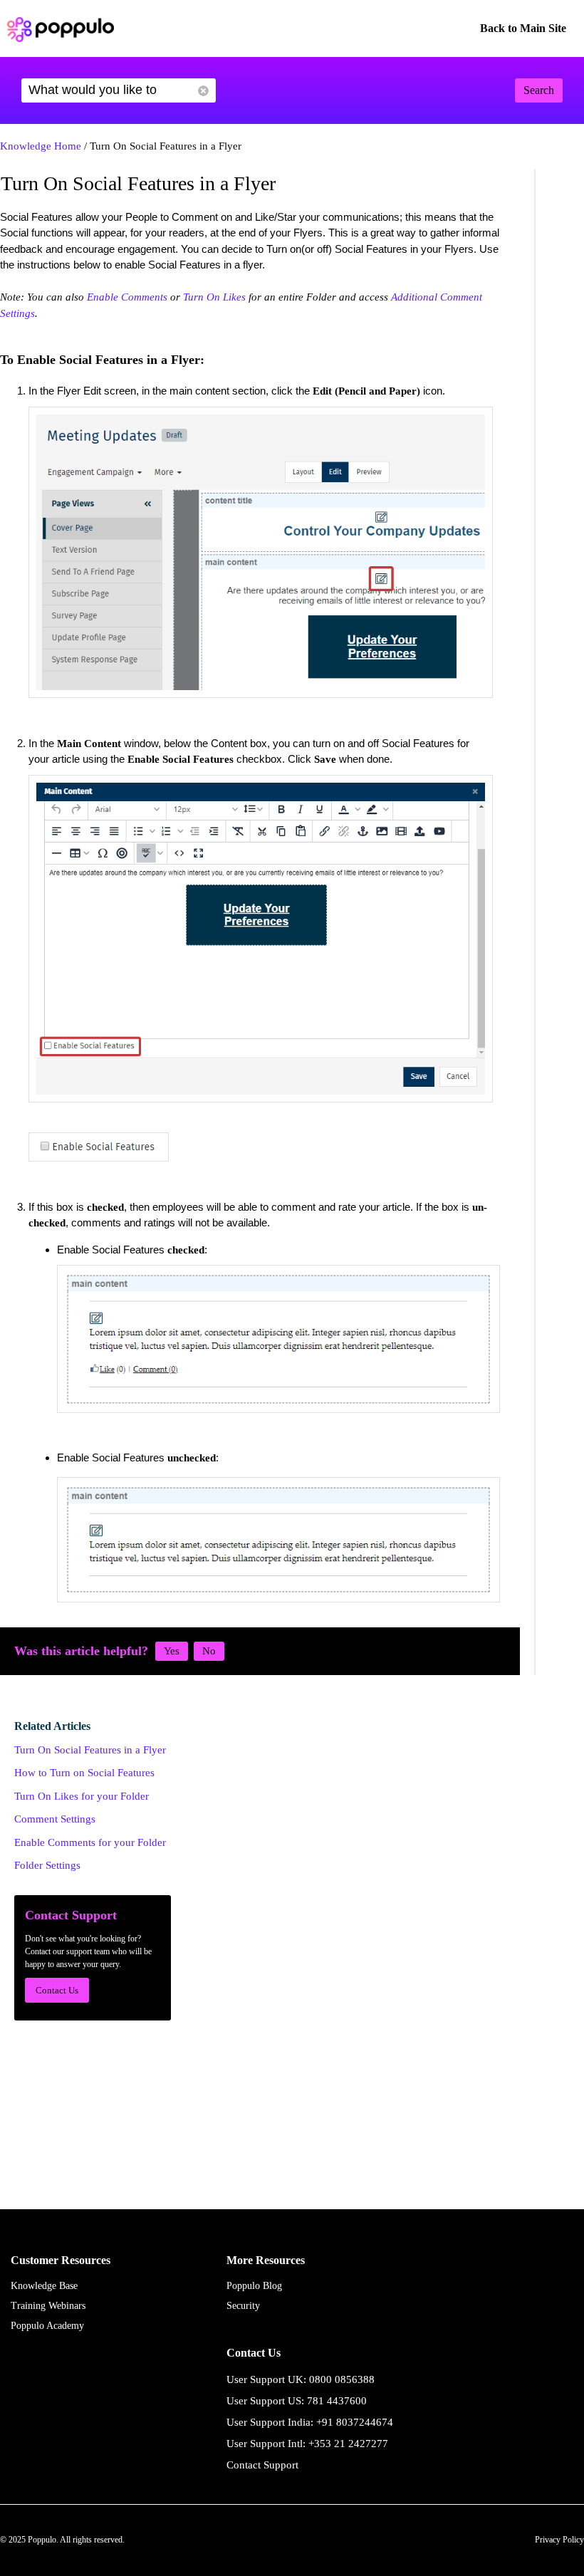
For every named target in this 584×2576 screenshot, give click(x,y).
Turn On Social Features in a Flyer (90, 1750)
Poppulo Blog (254, 2286)
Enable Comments (127, 297)
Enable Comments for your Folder (90, 1842)
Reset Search (203, 91)
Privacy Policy (559, 2540)
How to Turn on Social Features (84, 1773)
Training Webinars (48, 2306)
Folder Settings (47, 1865)
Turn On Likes (214, 297)
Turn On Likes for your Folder (82, 1796)
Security (243, 2306)
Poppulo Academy (47, 2326)
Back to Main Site (523, 28)
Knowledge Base (44, 2286)
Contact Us (57, 1990)
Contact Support (262, 2465)
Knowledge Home (41, 146)
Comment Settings (55, 1819)
